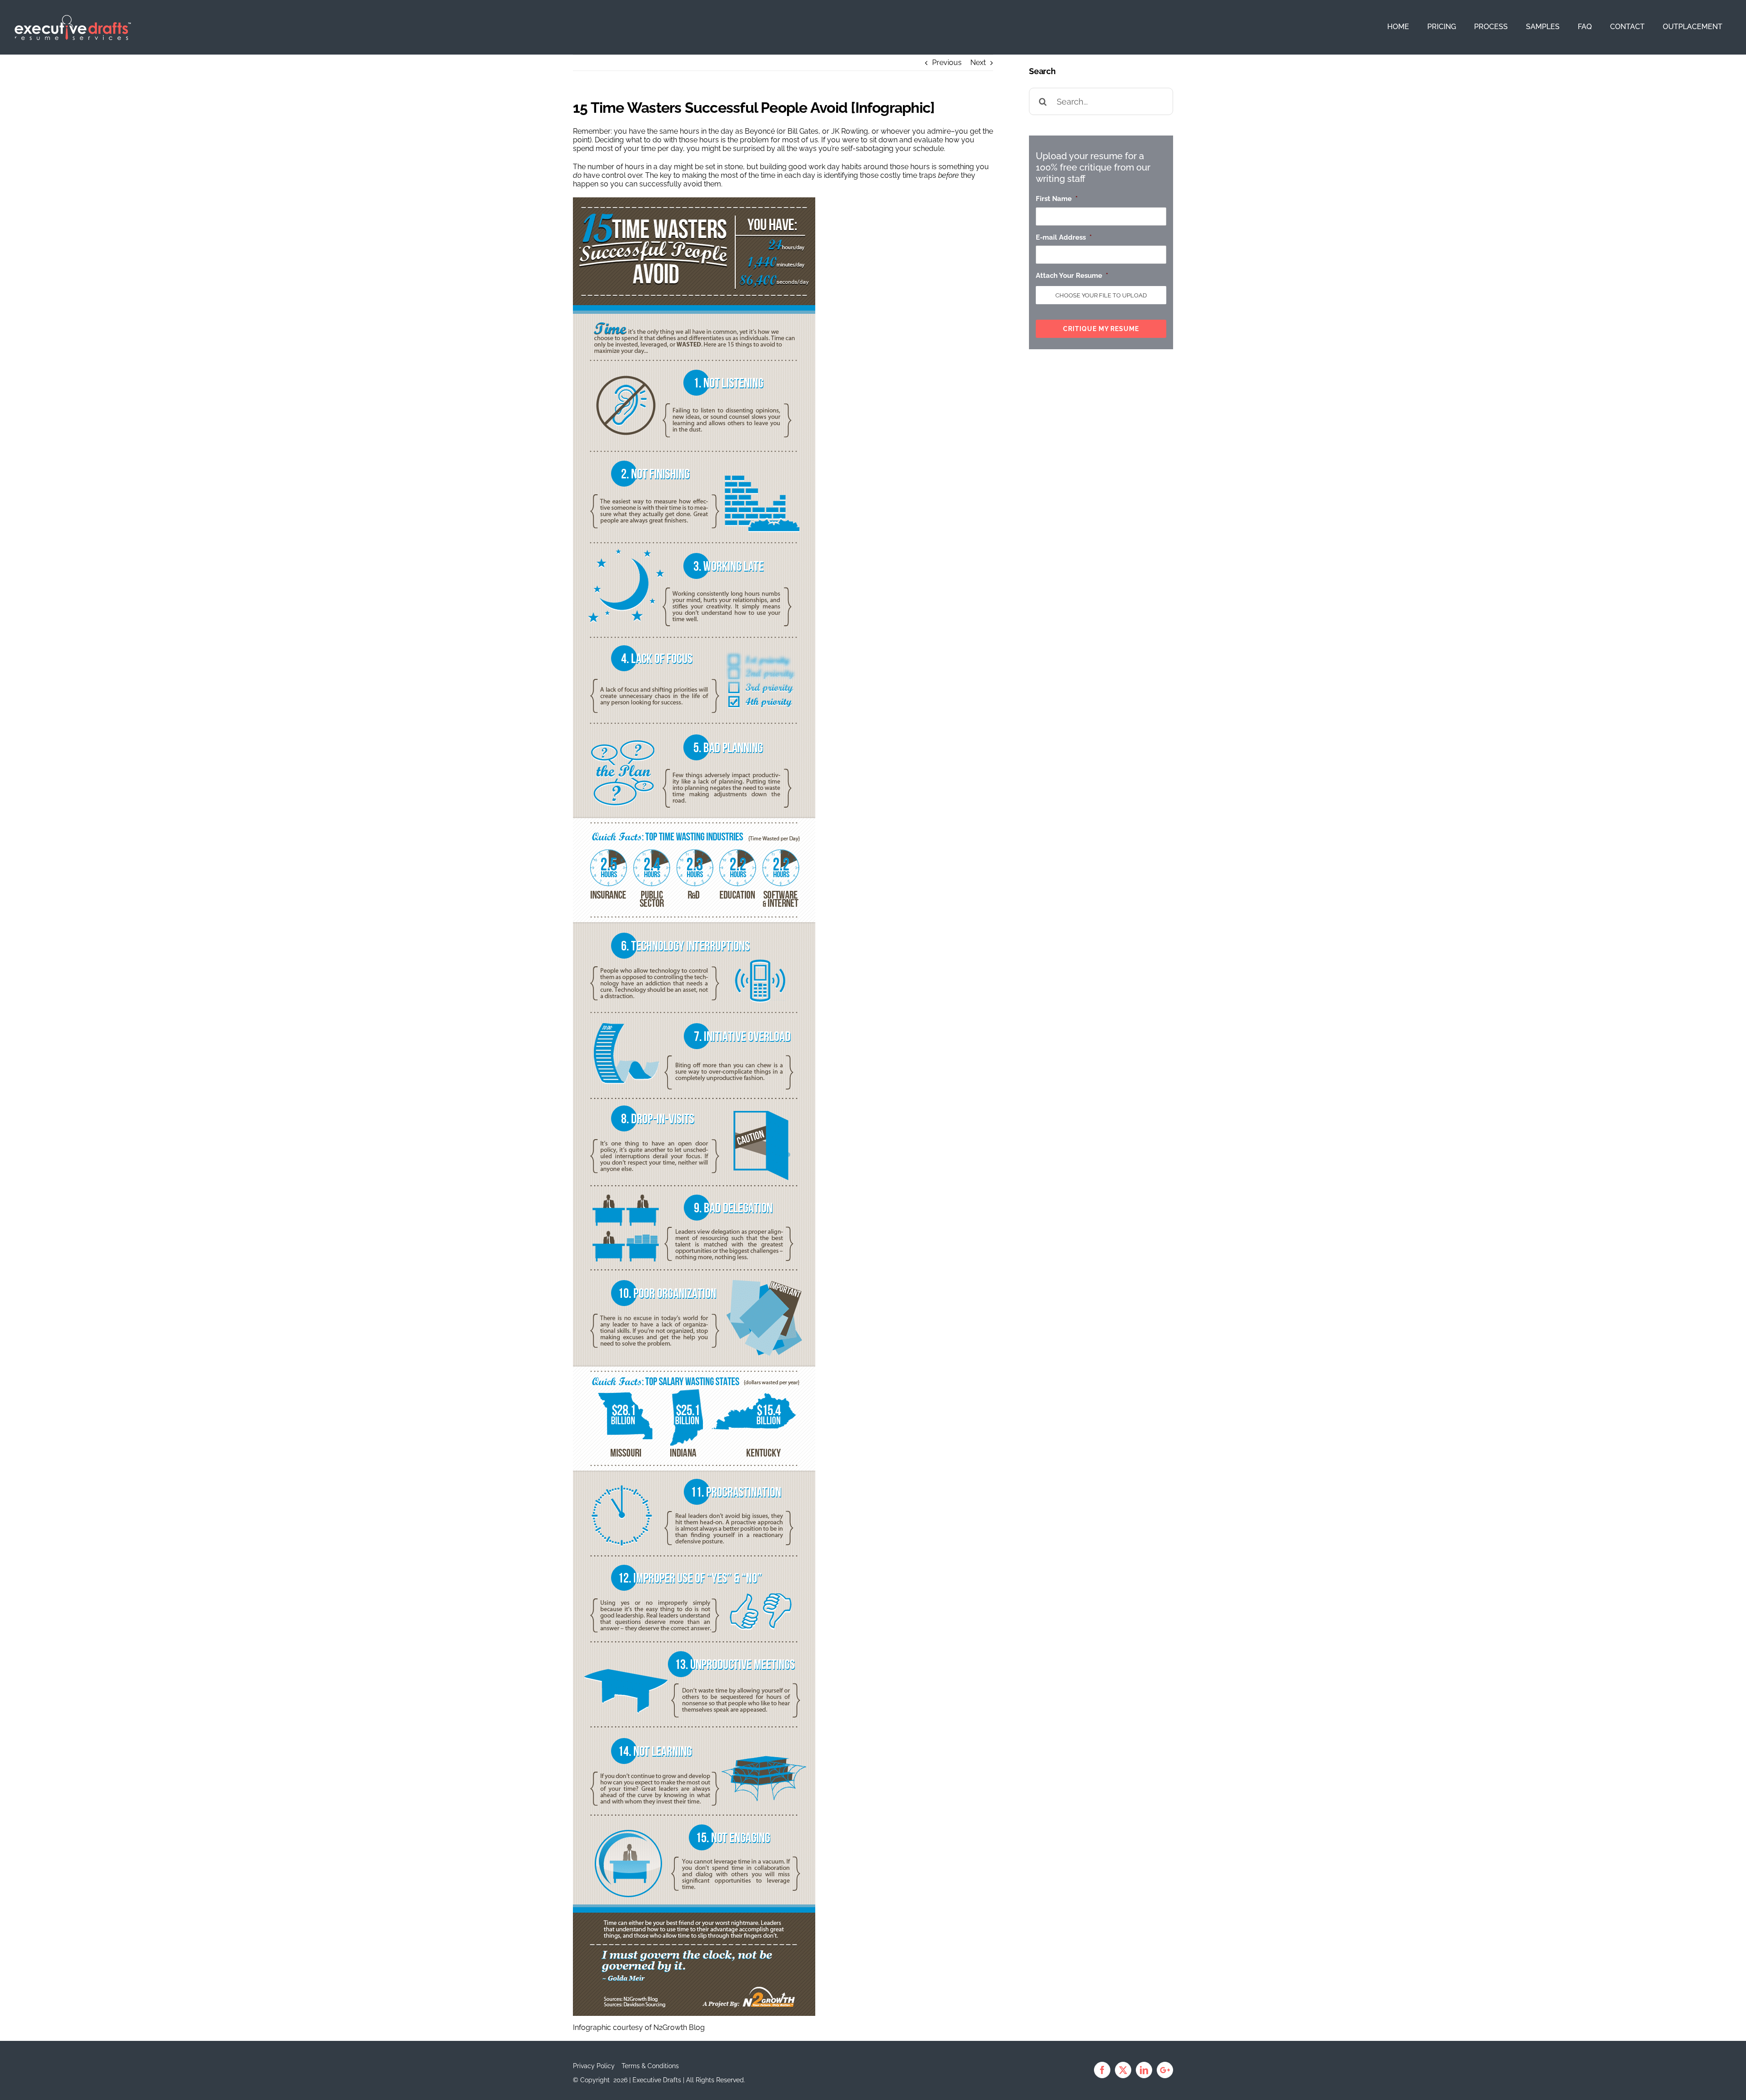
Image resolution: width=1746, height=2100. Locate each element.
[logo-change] (73, 18)
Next (978, 63)
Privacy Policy (594, 2066)
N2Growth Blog (679, 2027)
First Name (1057, 199)
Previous (947, 63)
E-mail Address (1064, 237)
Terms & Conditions (650, 2066)
